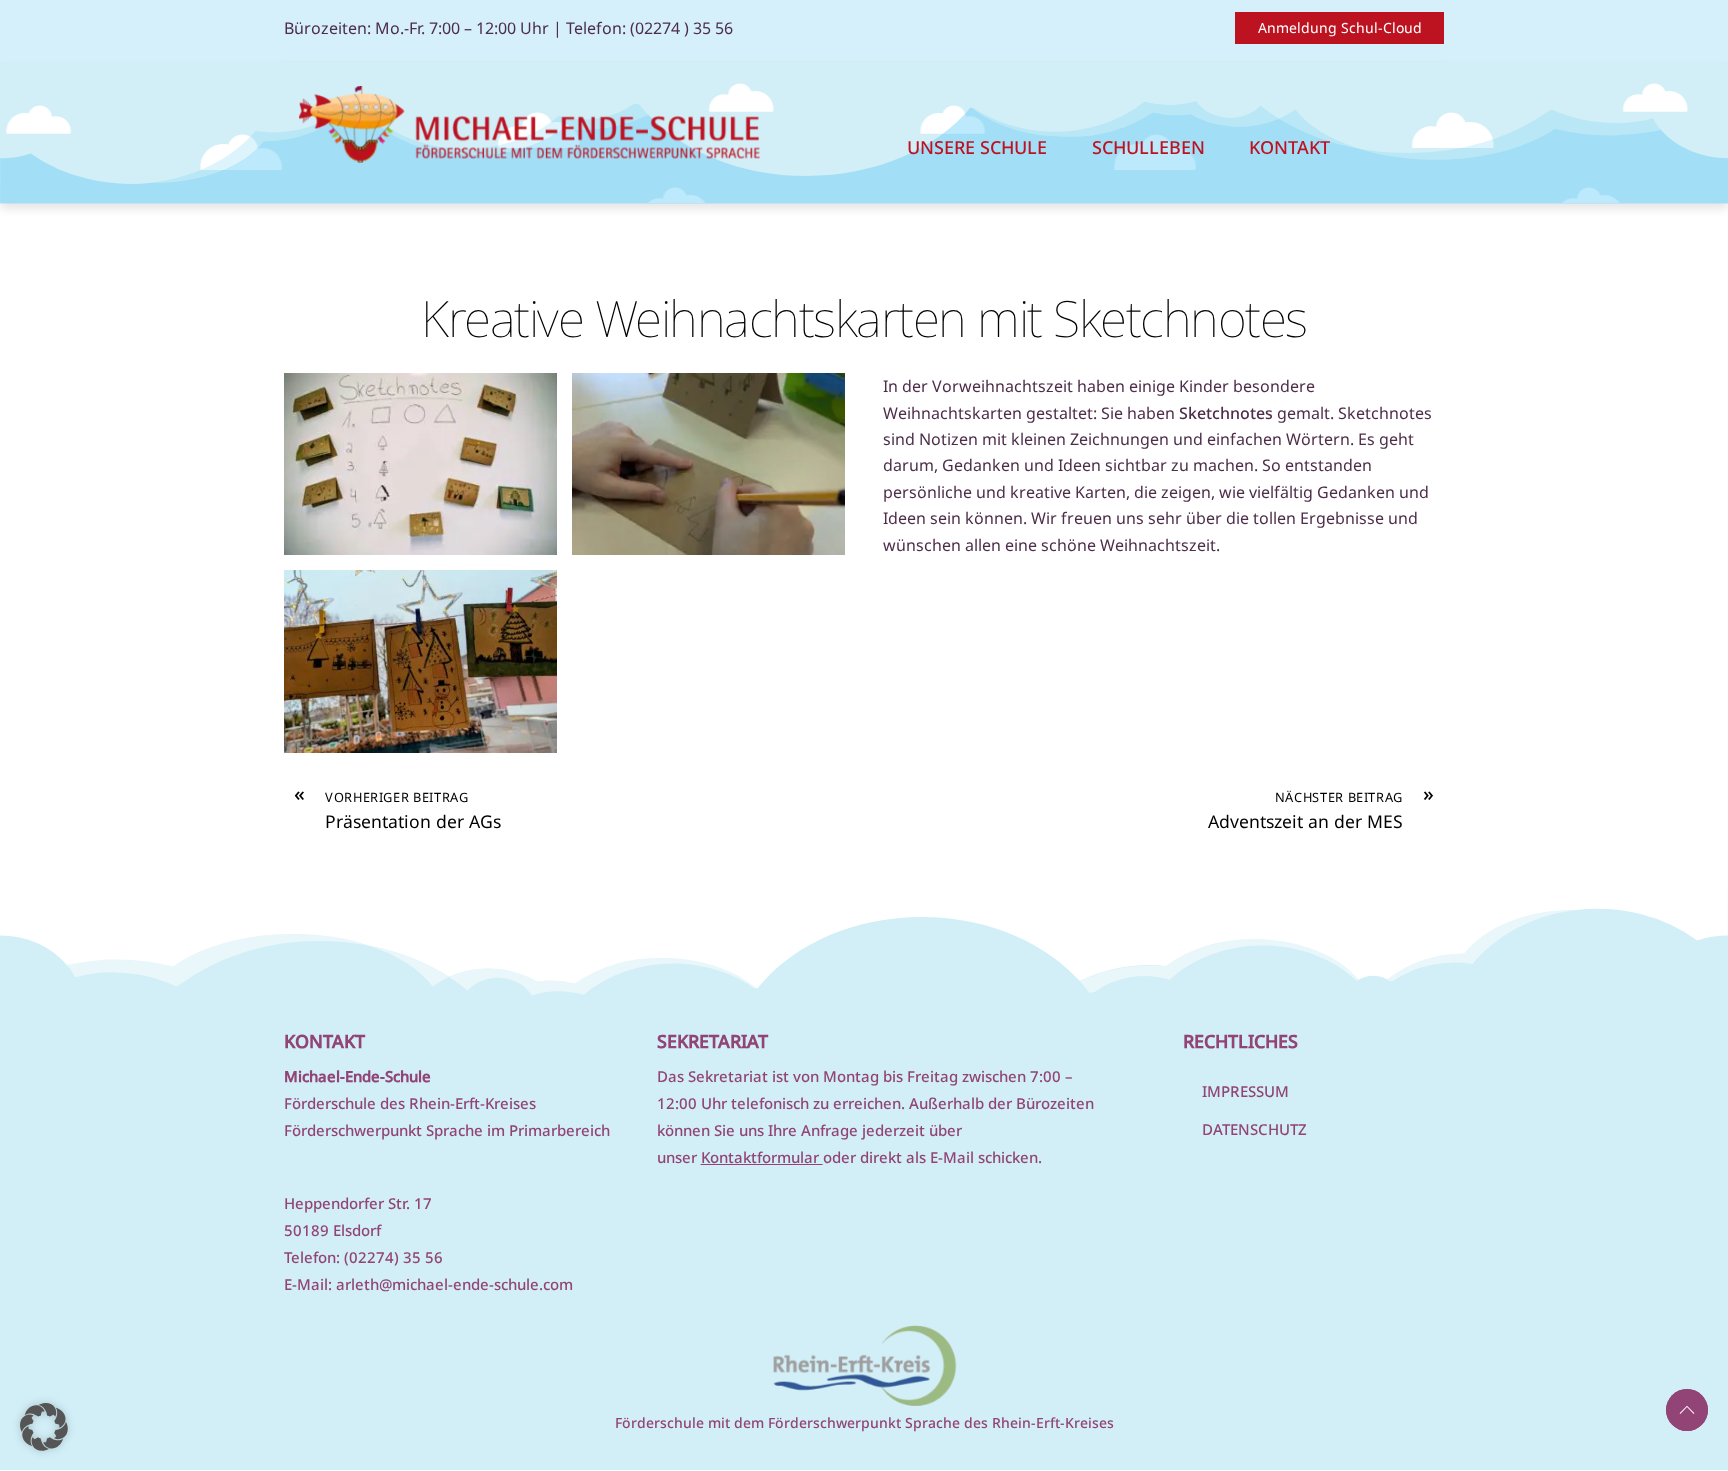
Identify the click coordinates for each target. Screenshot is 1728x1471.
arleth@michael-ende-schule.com (454, 1284)
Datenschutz (1254, 1129)
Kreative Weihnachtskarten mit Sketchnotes (864, 318)
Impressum (1245, 1091)
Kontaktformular (762, 1157)
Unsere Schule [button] (977, 147)
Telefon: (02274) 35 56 (363, 1257)
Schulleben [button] (1148, 147)
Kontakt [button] (1289, 147)
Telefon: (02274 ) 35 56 (649, 28)
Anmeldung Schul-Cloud (1340, 27)
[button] (44, 1427)
